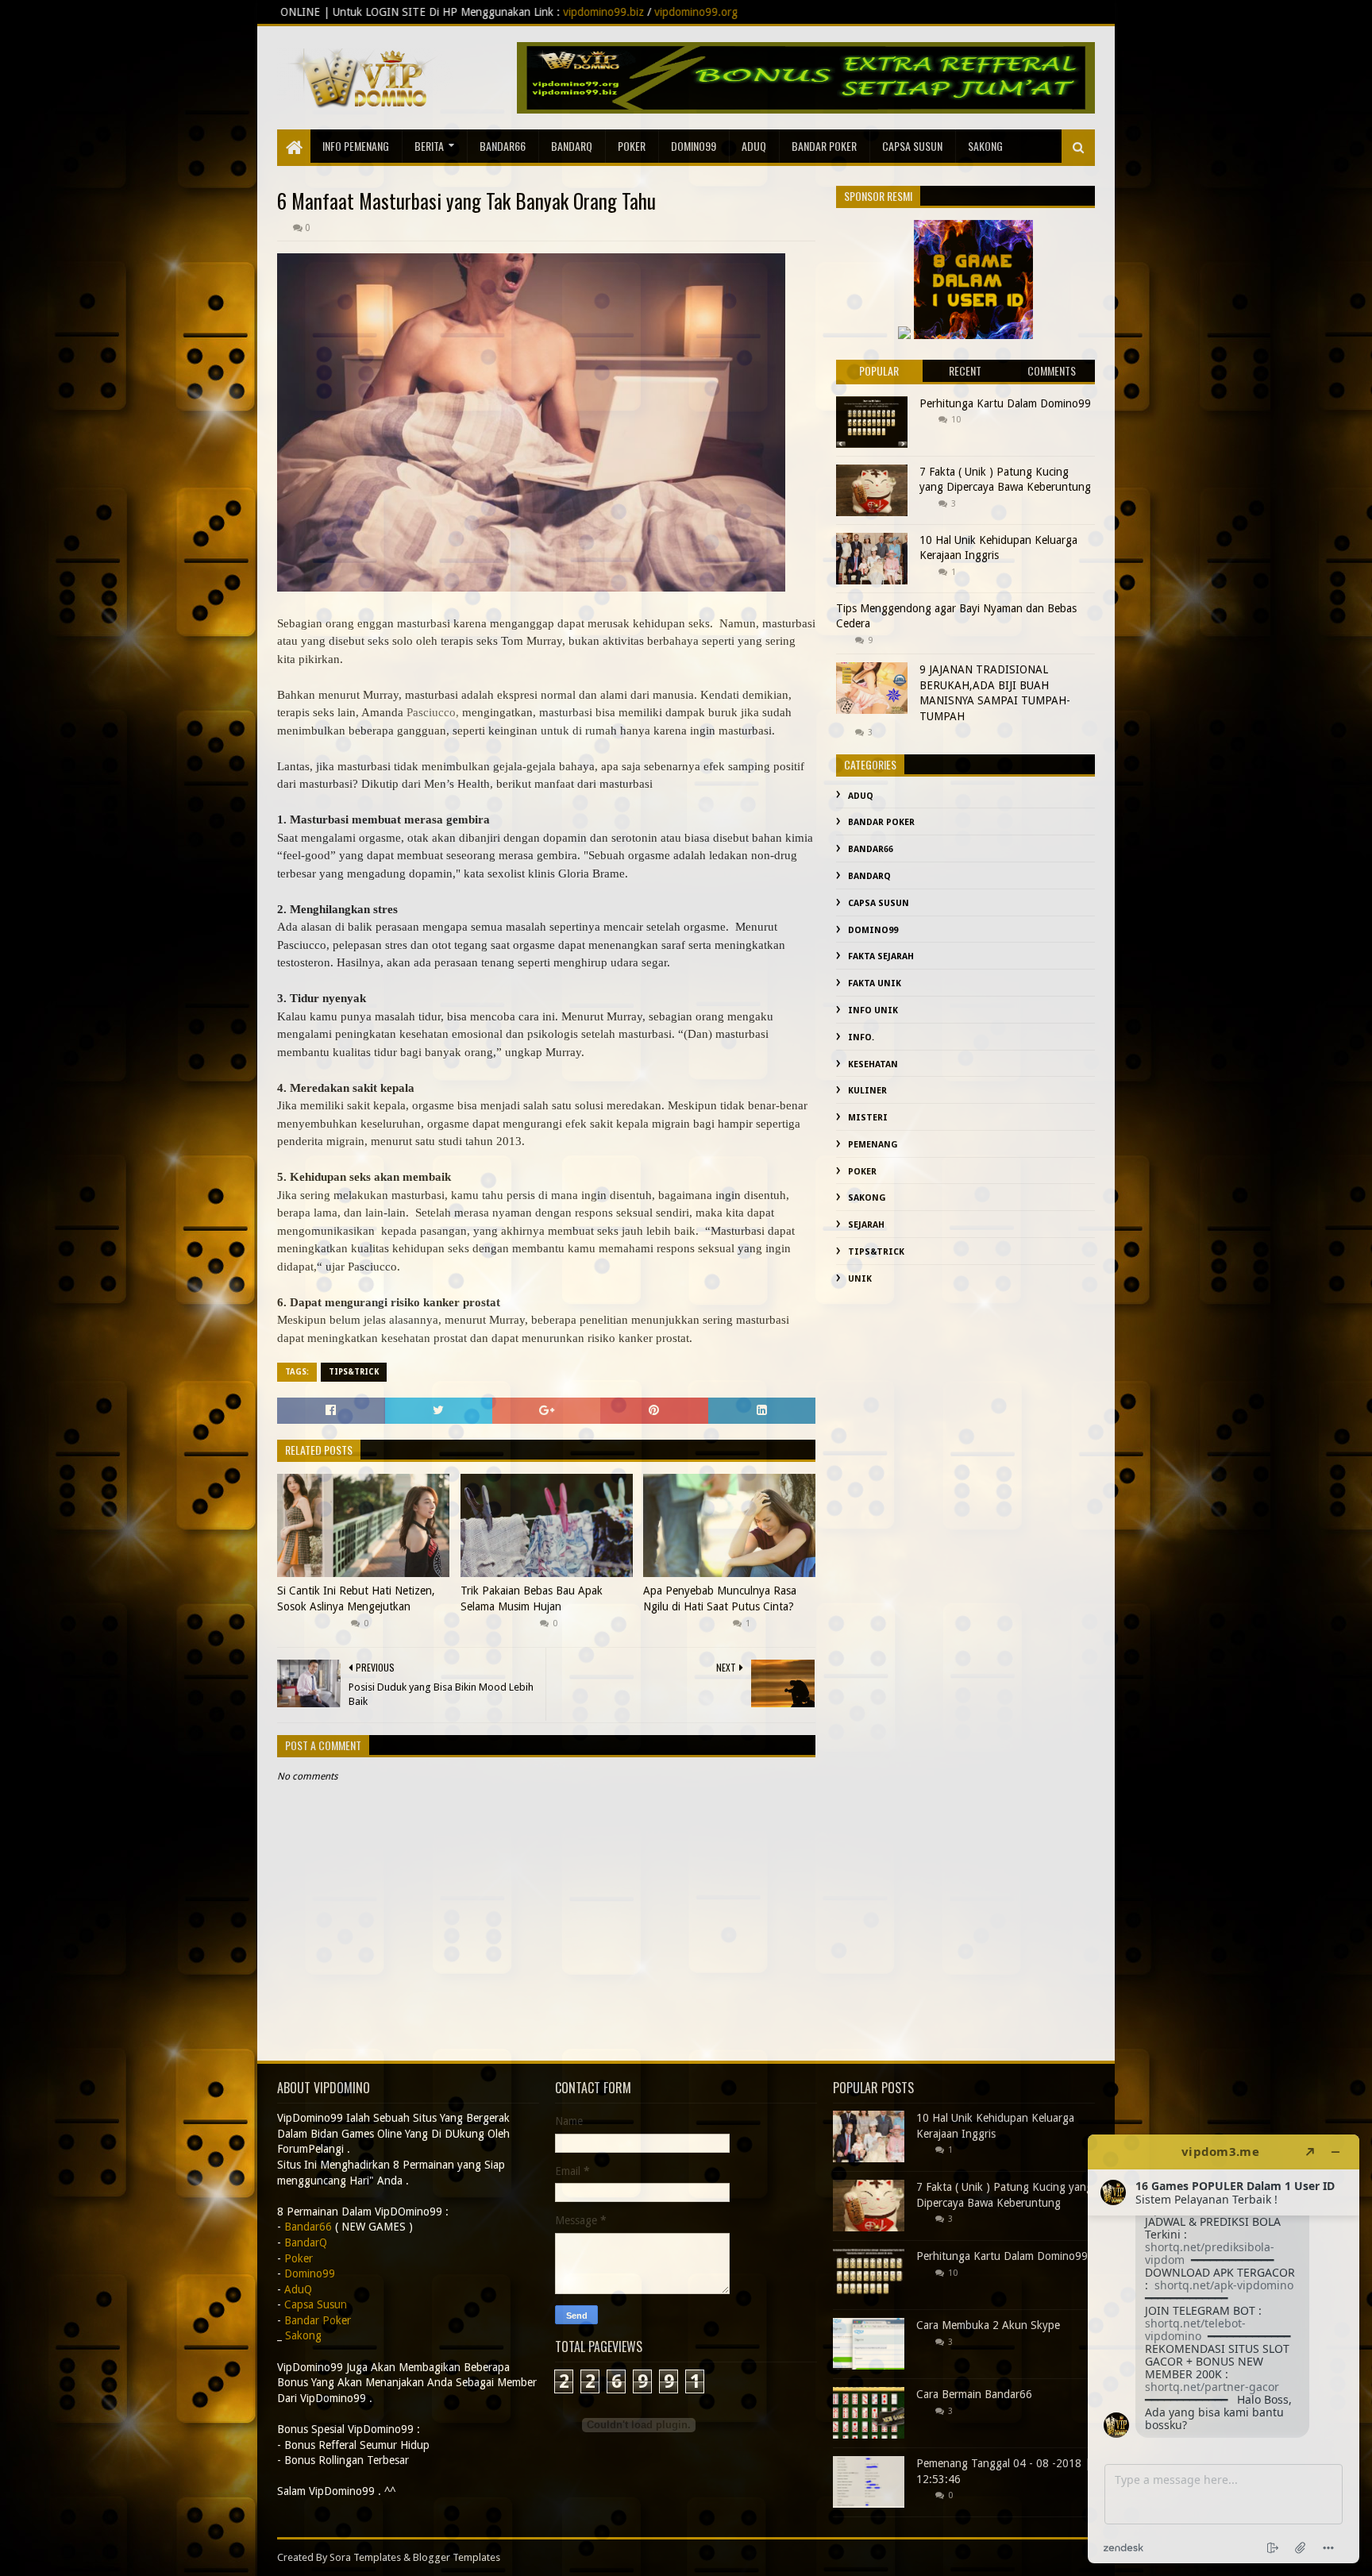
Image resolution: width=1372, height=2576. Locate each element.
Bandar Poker (824, 146)
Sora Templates (365, 2557)
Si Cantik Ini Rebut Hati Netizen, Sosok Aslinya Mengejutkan (356, 1598)
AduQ (754, 146)
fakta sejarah (881, 956)
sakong (985, 146)
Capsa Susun (912, 146)
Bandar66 (503, 146)
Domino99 (694, 146)
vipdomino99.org (456, 12)
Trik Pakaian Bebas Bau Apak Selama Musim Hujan (532, 1598)
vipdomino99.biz (364, 12)
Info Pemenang (356, 146)
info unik (873, 1010)
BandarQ (572, 146)
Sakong (867, 1198)
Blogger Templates (457, 2557)
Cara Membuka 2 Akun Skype (988, 2325)
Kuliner (867, 1091)
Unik (860, 1279)
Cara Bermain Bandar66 (974, 2394)
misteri (868, 1118)
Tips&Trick (354, 1372)
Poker (632, 146)
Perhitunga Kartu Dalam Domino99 (1005, 403)
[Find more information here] (1224, 2349)
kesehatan (873, 1064)
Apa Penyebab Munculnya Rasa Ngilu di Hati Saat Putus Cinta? (720, 1598)
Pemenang (873, 1145)
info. (861, 1037)
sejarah (866, 1225)
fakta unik (875, 983)
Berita (429, 146)
